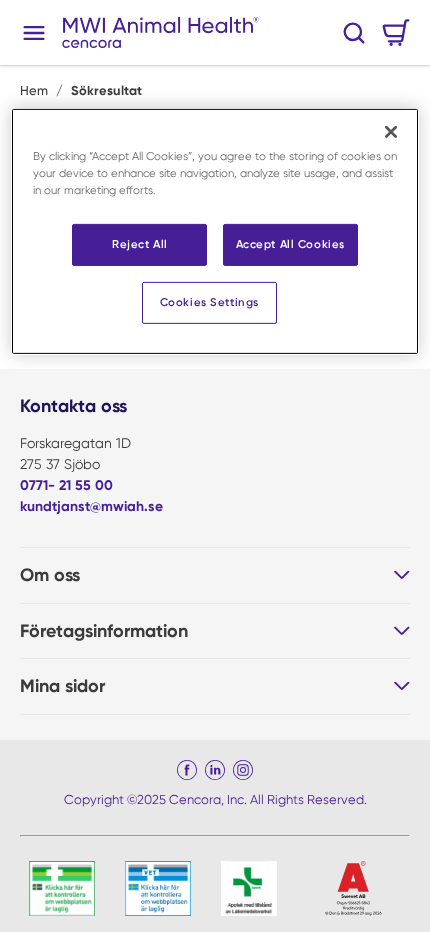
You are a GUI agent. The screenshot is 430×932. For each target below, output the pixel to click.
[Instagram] (243, 770)
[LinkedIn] (215, 770)
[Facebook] (187, 770)
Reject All (140, 244)
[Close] (391, 132)
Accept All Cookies (290, 244)
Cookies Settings (209, 302)
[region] (215, 231)
